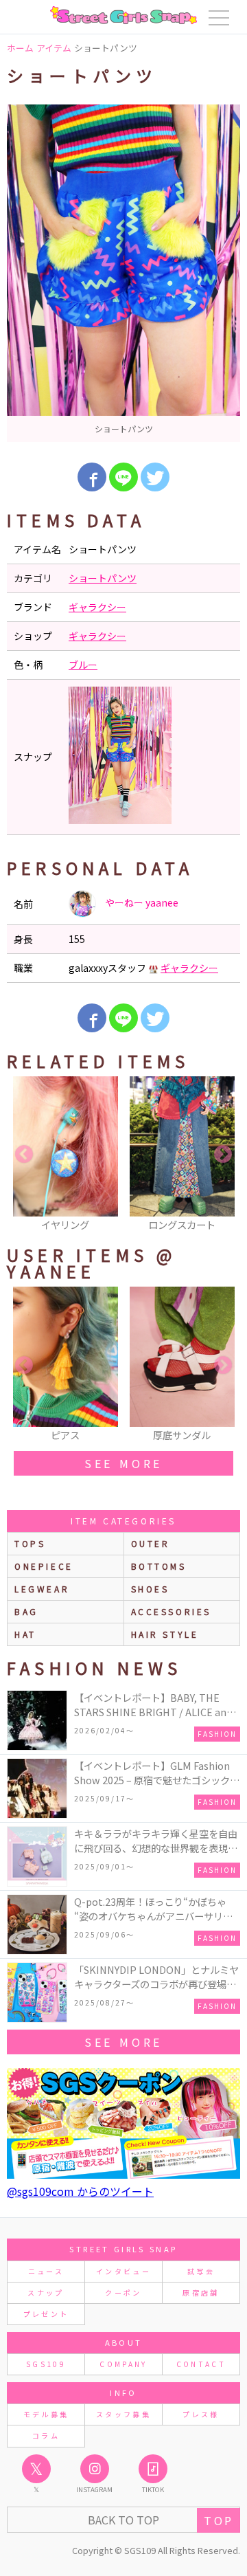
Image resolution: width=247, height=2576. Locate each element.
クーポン (123, 2292)
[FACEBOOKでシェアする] (92, 477)
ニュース (46, 2271)
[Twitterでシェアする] (155, 477)
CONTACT (201, 2364)
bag (26, 1611)
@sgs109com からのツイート (80, 2191)
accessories (172, 1611)
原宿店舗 (201, 2292)
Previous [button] (24, 1155)
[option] (123, 273)
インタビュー (123, 2271)
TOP (219, 2520)
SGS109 (46, 2364)
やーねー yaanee (141, 902)
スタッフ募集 (123, 2414)
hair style (165, 1634)
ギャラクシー (97, 607)
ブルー (83, 665)
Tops (30, 1543)
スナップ (46, 2292)
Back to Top (123, 2520)
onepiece (44, 1566)
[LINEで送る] (123, 477)
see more (123, 1463)
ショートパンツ (103, 578)
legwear (42, 1589)
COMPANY (123, 2364)
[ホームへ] (123, 15)
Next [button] (223, 1155)
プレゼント (46, 2314)
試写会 (201, 2271)
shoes (150, 1589)
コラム (46, 2435)
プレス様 (201, 2414)
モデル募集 (46, 2414)
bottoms (159, 1566)
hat (25, 1634)
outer (151, 1543)
